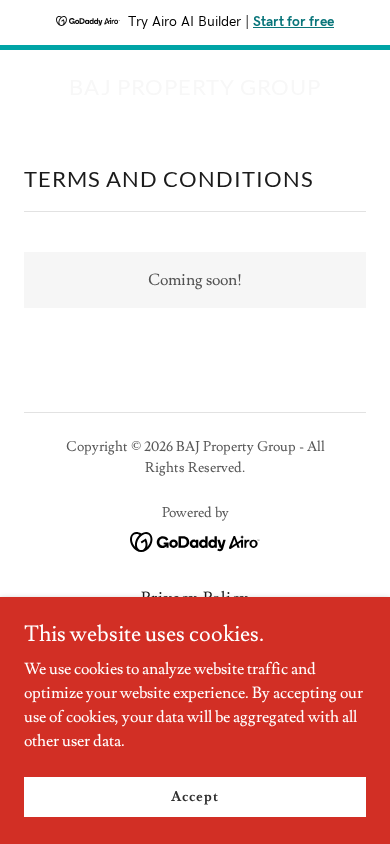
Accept (194, 796)
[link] (195, 90)
